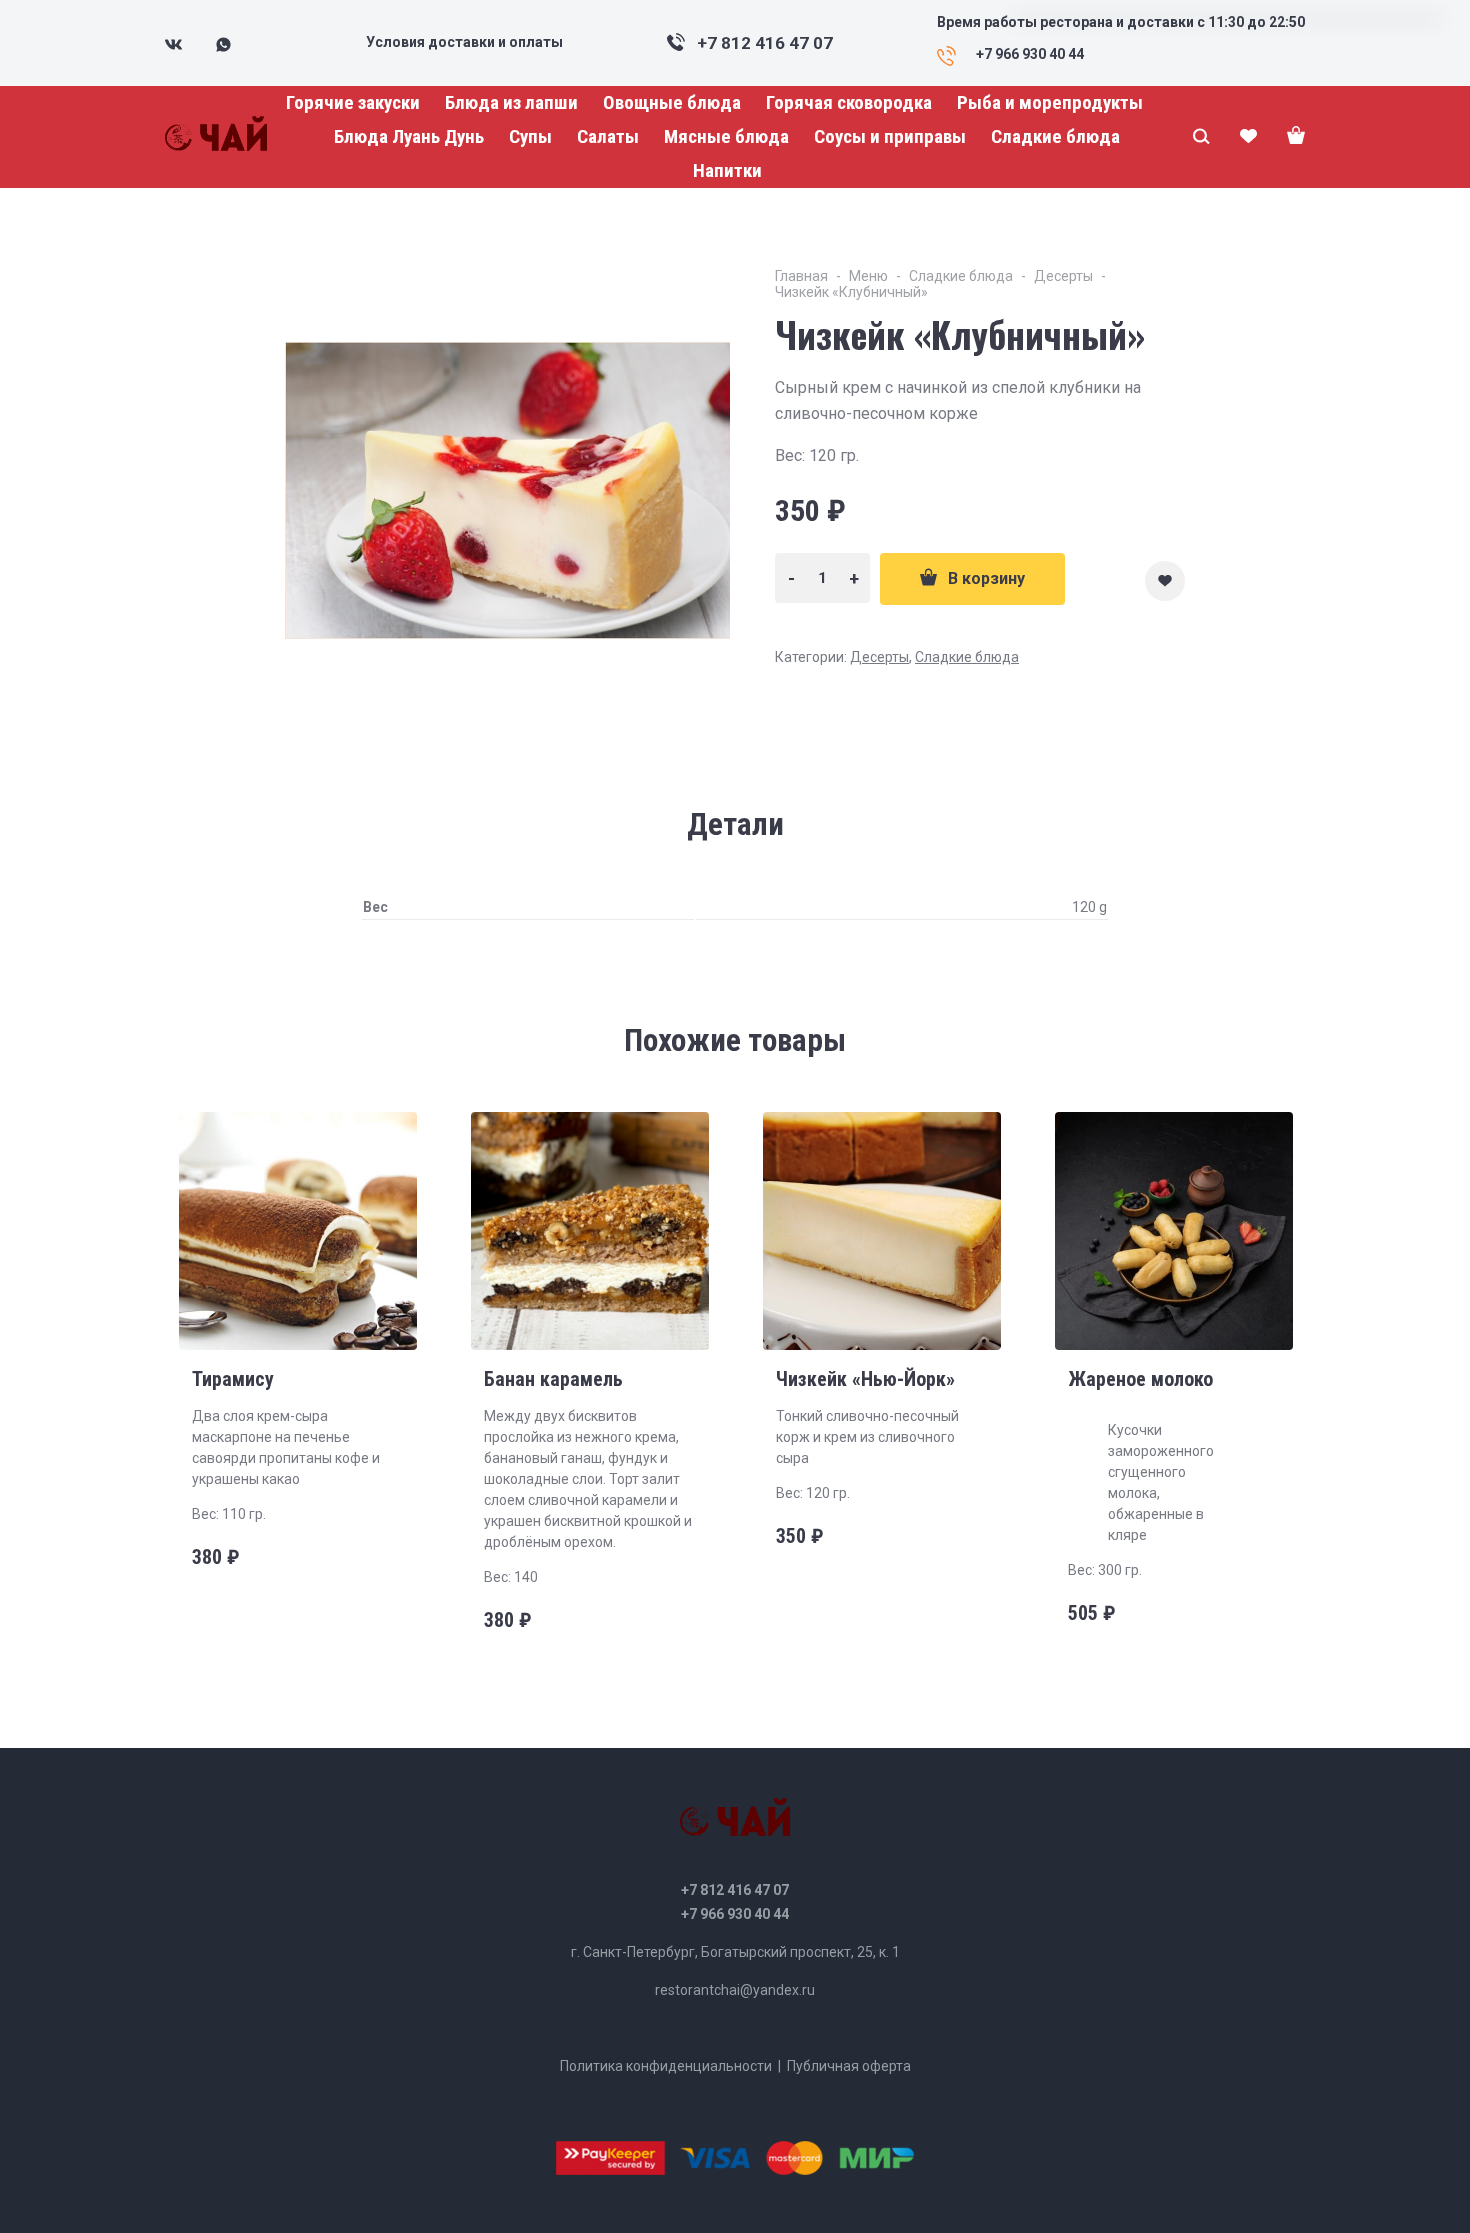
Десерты (1063, 276)
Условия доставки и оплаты (464, 42)
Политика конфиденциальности (666, 2066)
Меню (868, 276)
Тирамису (233, 1379)
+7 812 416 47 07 (765, 43)
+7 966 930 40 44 (735, 1914)
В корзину (986, 578)
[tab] (735, 825)
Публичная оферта (849, 2066)
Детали (735, 824)
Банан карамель (553, 1379)
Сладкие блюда (961, 276)
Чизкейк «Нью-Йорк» (865, 1379)
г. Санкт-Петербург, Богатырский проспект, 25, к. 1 (735, 1952)
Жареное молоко (1140, 1379)
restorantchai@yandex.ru (735, 1990)
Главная (801, 276)
